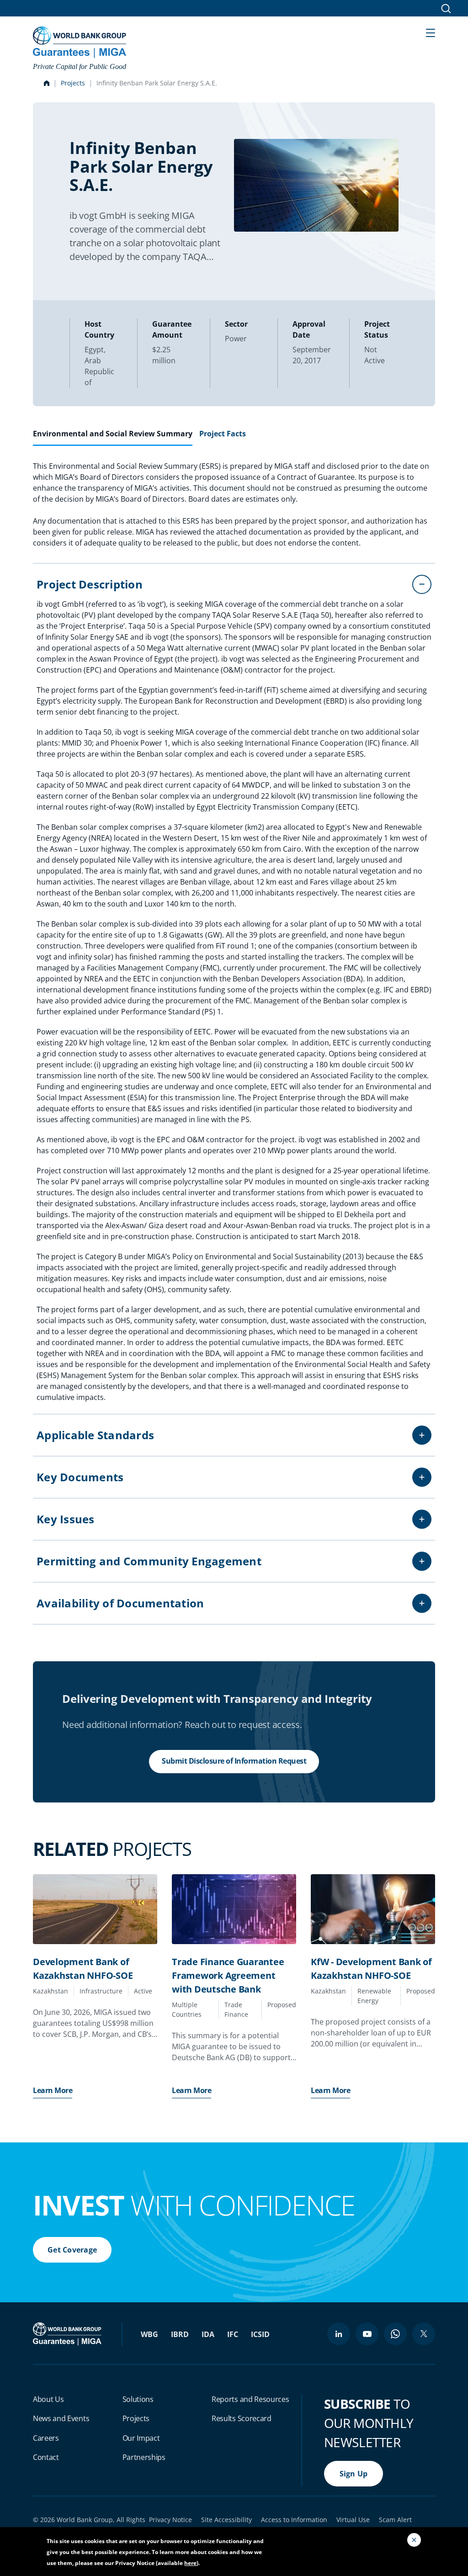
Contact (46, 2457)
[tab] (113, 437)
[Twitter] (424, 2334)
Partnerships (144, 2457)
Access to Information (294, 2520)
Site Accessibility (226, 2520)
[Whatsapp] (395, 2334)
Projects (73, 83)
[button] (431, 32)
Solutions (138, 2399)
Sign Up (354, 2474)
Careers (46, 2438)
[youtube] (367, 2334)
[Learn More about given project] (95, 1909)
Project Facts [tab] (223, 434)
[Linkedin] (339, 2334)
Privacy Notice (170, 2520)
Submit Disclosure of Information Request (234, 1761)
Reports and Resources (250, 2399)
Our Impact (141, 2438)
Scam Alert (395, 2520)
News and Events (61, 2418)
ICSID (260, 2334)
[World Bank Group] (68, 2333)
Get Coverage (72, 2250)
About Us (48, 2399)
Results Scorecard (242, 2418)
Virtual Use (353, 2520)
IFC (233, 2334)
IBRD (180, 2334)
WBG (149, 2334)
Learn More (53, 2090)
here (190, 2563)
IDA (208, 2334)
